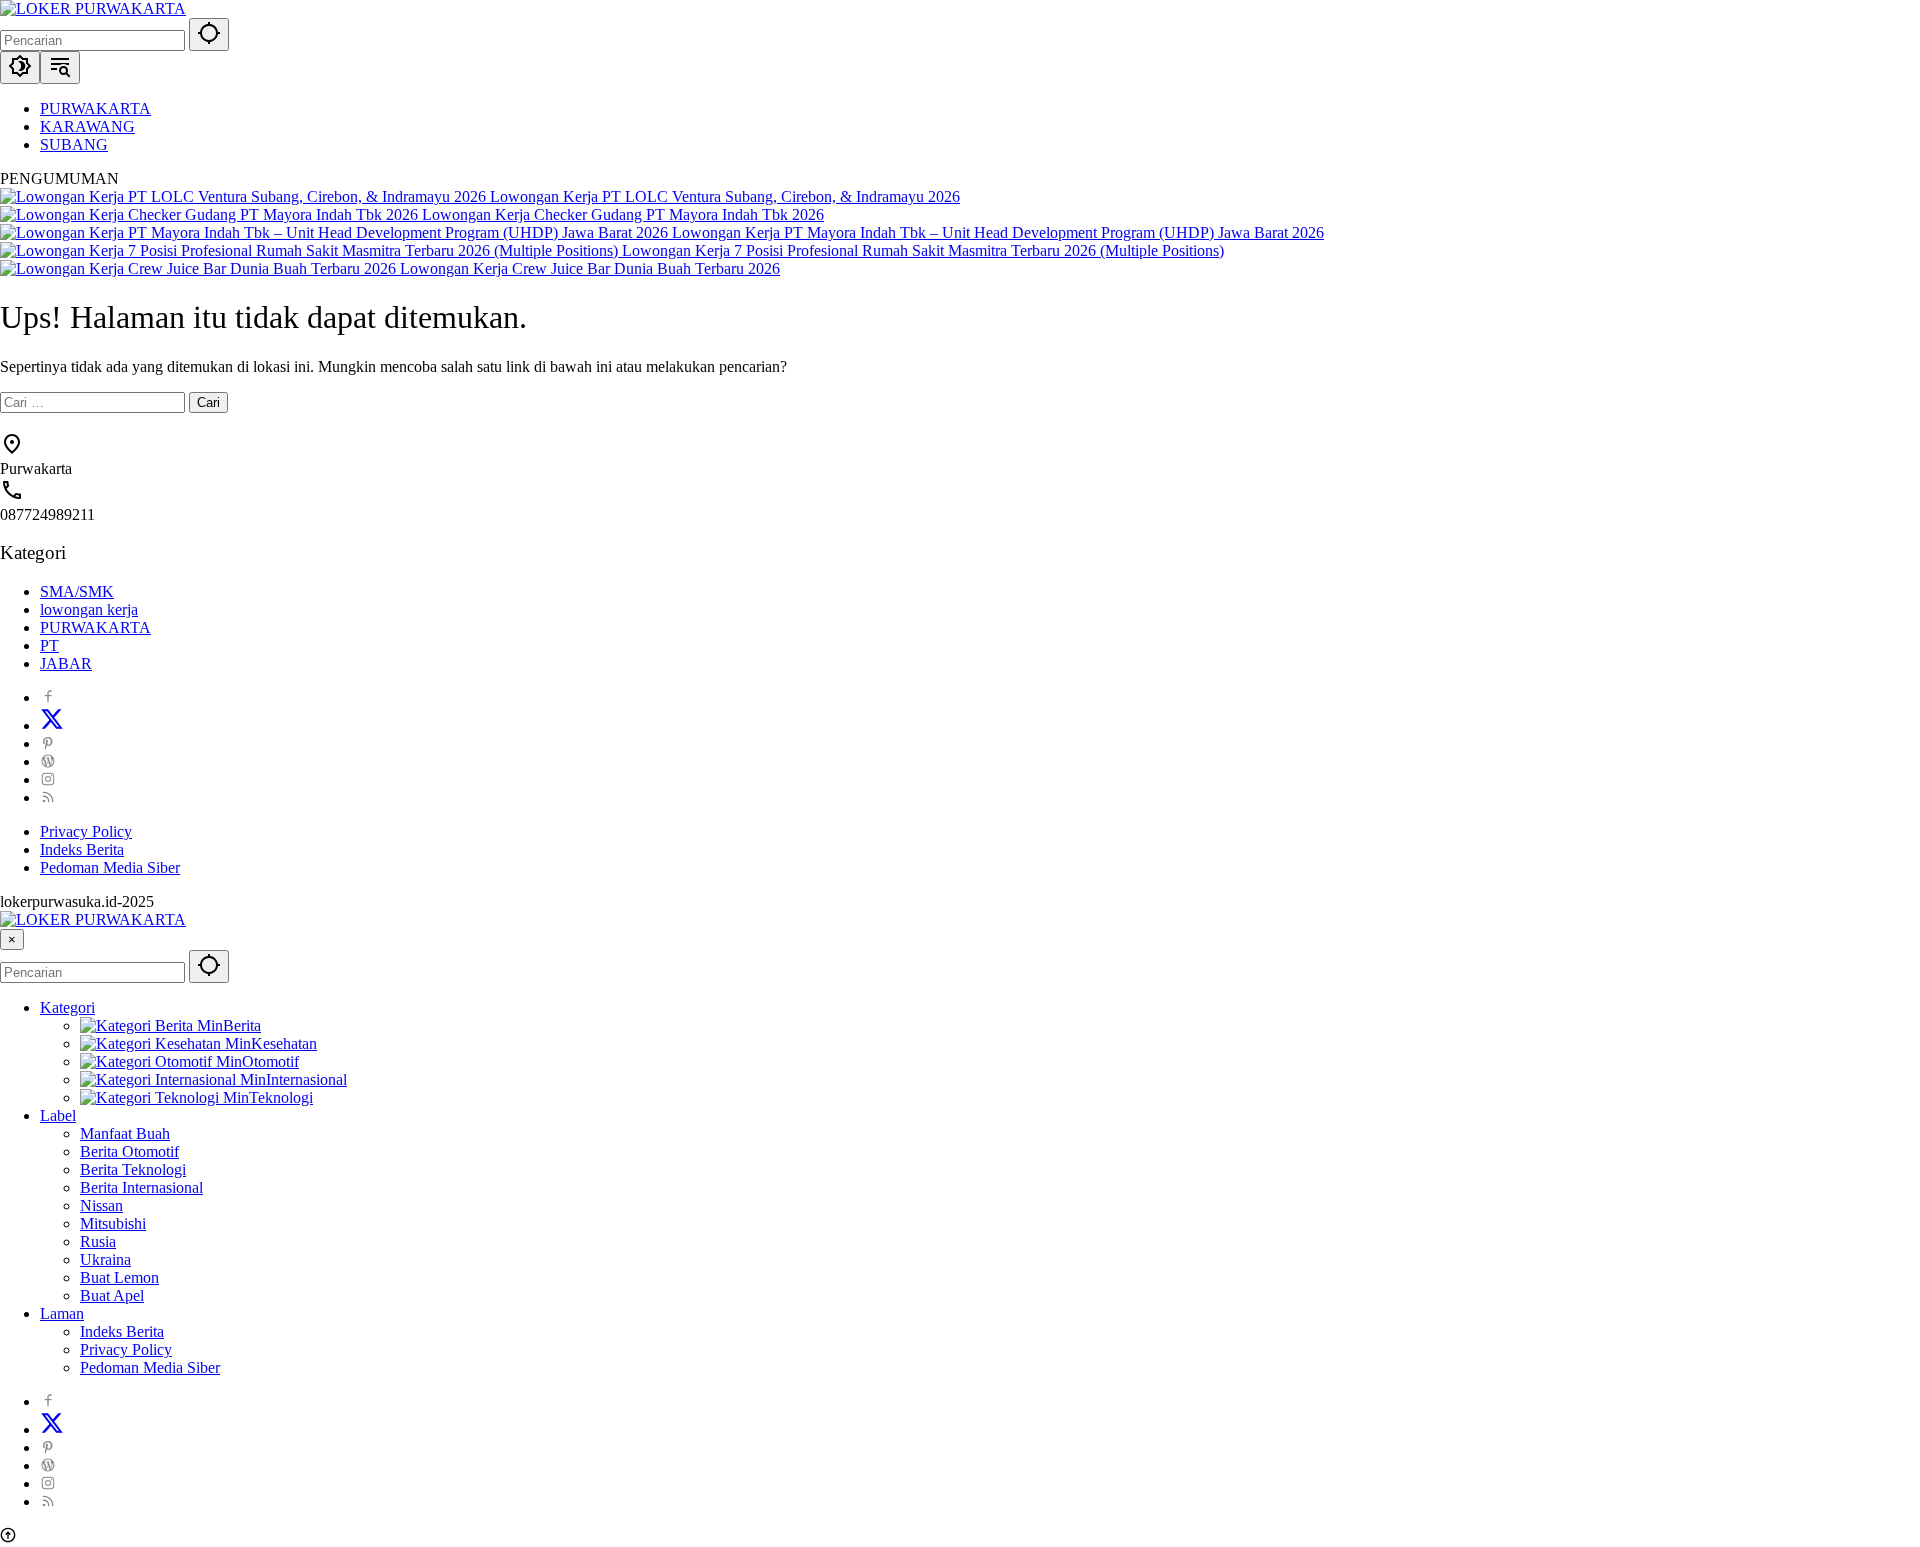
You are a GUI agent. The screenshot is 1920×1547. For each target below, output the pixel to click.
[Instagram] (48, 779)
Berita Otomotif (129, 1151)
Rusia (98, 1241)
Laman (62, 1313)
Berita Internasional (141, 1187)
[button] (209, 34)
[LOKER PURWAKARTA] (93, 8)
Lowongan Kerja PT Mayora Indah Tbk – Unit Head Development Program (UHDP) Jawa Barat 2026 (998, 232)
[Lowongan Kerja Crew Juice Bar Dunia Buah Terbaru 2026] (200, 268)
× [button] (12, 939)
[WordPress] (48, 761)
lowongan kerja (89, 609)
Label (58, 1115)
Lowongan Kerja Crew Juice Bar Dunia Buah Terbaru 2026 (590, 268)
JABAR (66, 663)
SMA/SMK (77, 591)
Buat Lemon (119, 1277)
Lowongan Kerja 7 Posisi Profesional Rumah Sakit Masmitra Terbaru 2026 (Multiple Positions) (923, 250)
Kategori (67, 1007)
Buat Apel (112, 1295)
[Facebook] (48, 697)
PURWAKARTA (95, 627)
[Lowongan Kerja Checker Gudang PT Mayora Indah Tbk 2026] (211, 214)
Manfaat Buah (125, 1133)
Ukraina (105, 1259)
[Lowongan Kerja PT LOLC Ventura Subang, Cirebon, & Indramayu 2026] (245, 196)
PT (49, 645)
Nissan (101, 1205)
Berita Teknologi (133, 1169)
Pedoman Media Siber (110, 867)
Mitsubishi (113, 1223)
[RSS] (48, 797)
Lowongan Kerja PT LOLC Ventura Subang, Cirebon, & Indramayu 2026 (725, 196)
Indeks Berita (82, 849)
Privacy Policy (86, 831)
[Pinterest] (48, 743)
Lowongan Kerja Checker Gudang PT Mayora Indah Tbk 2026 (623, 214)
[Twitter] (52, 725)
